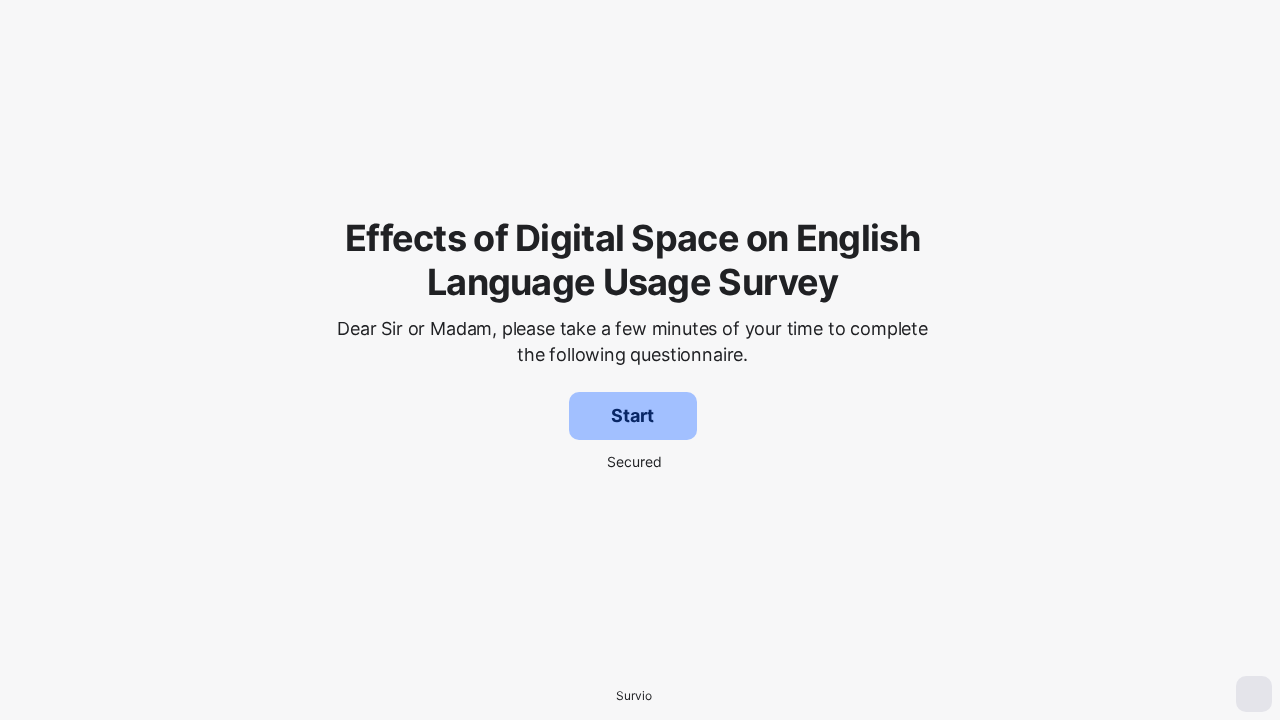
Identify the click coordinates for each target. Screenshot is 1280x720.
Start (632, 415)
